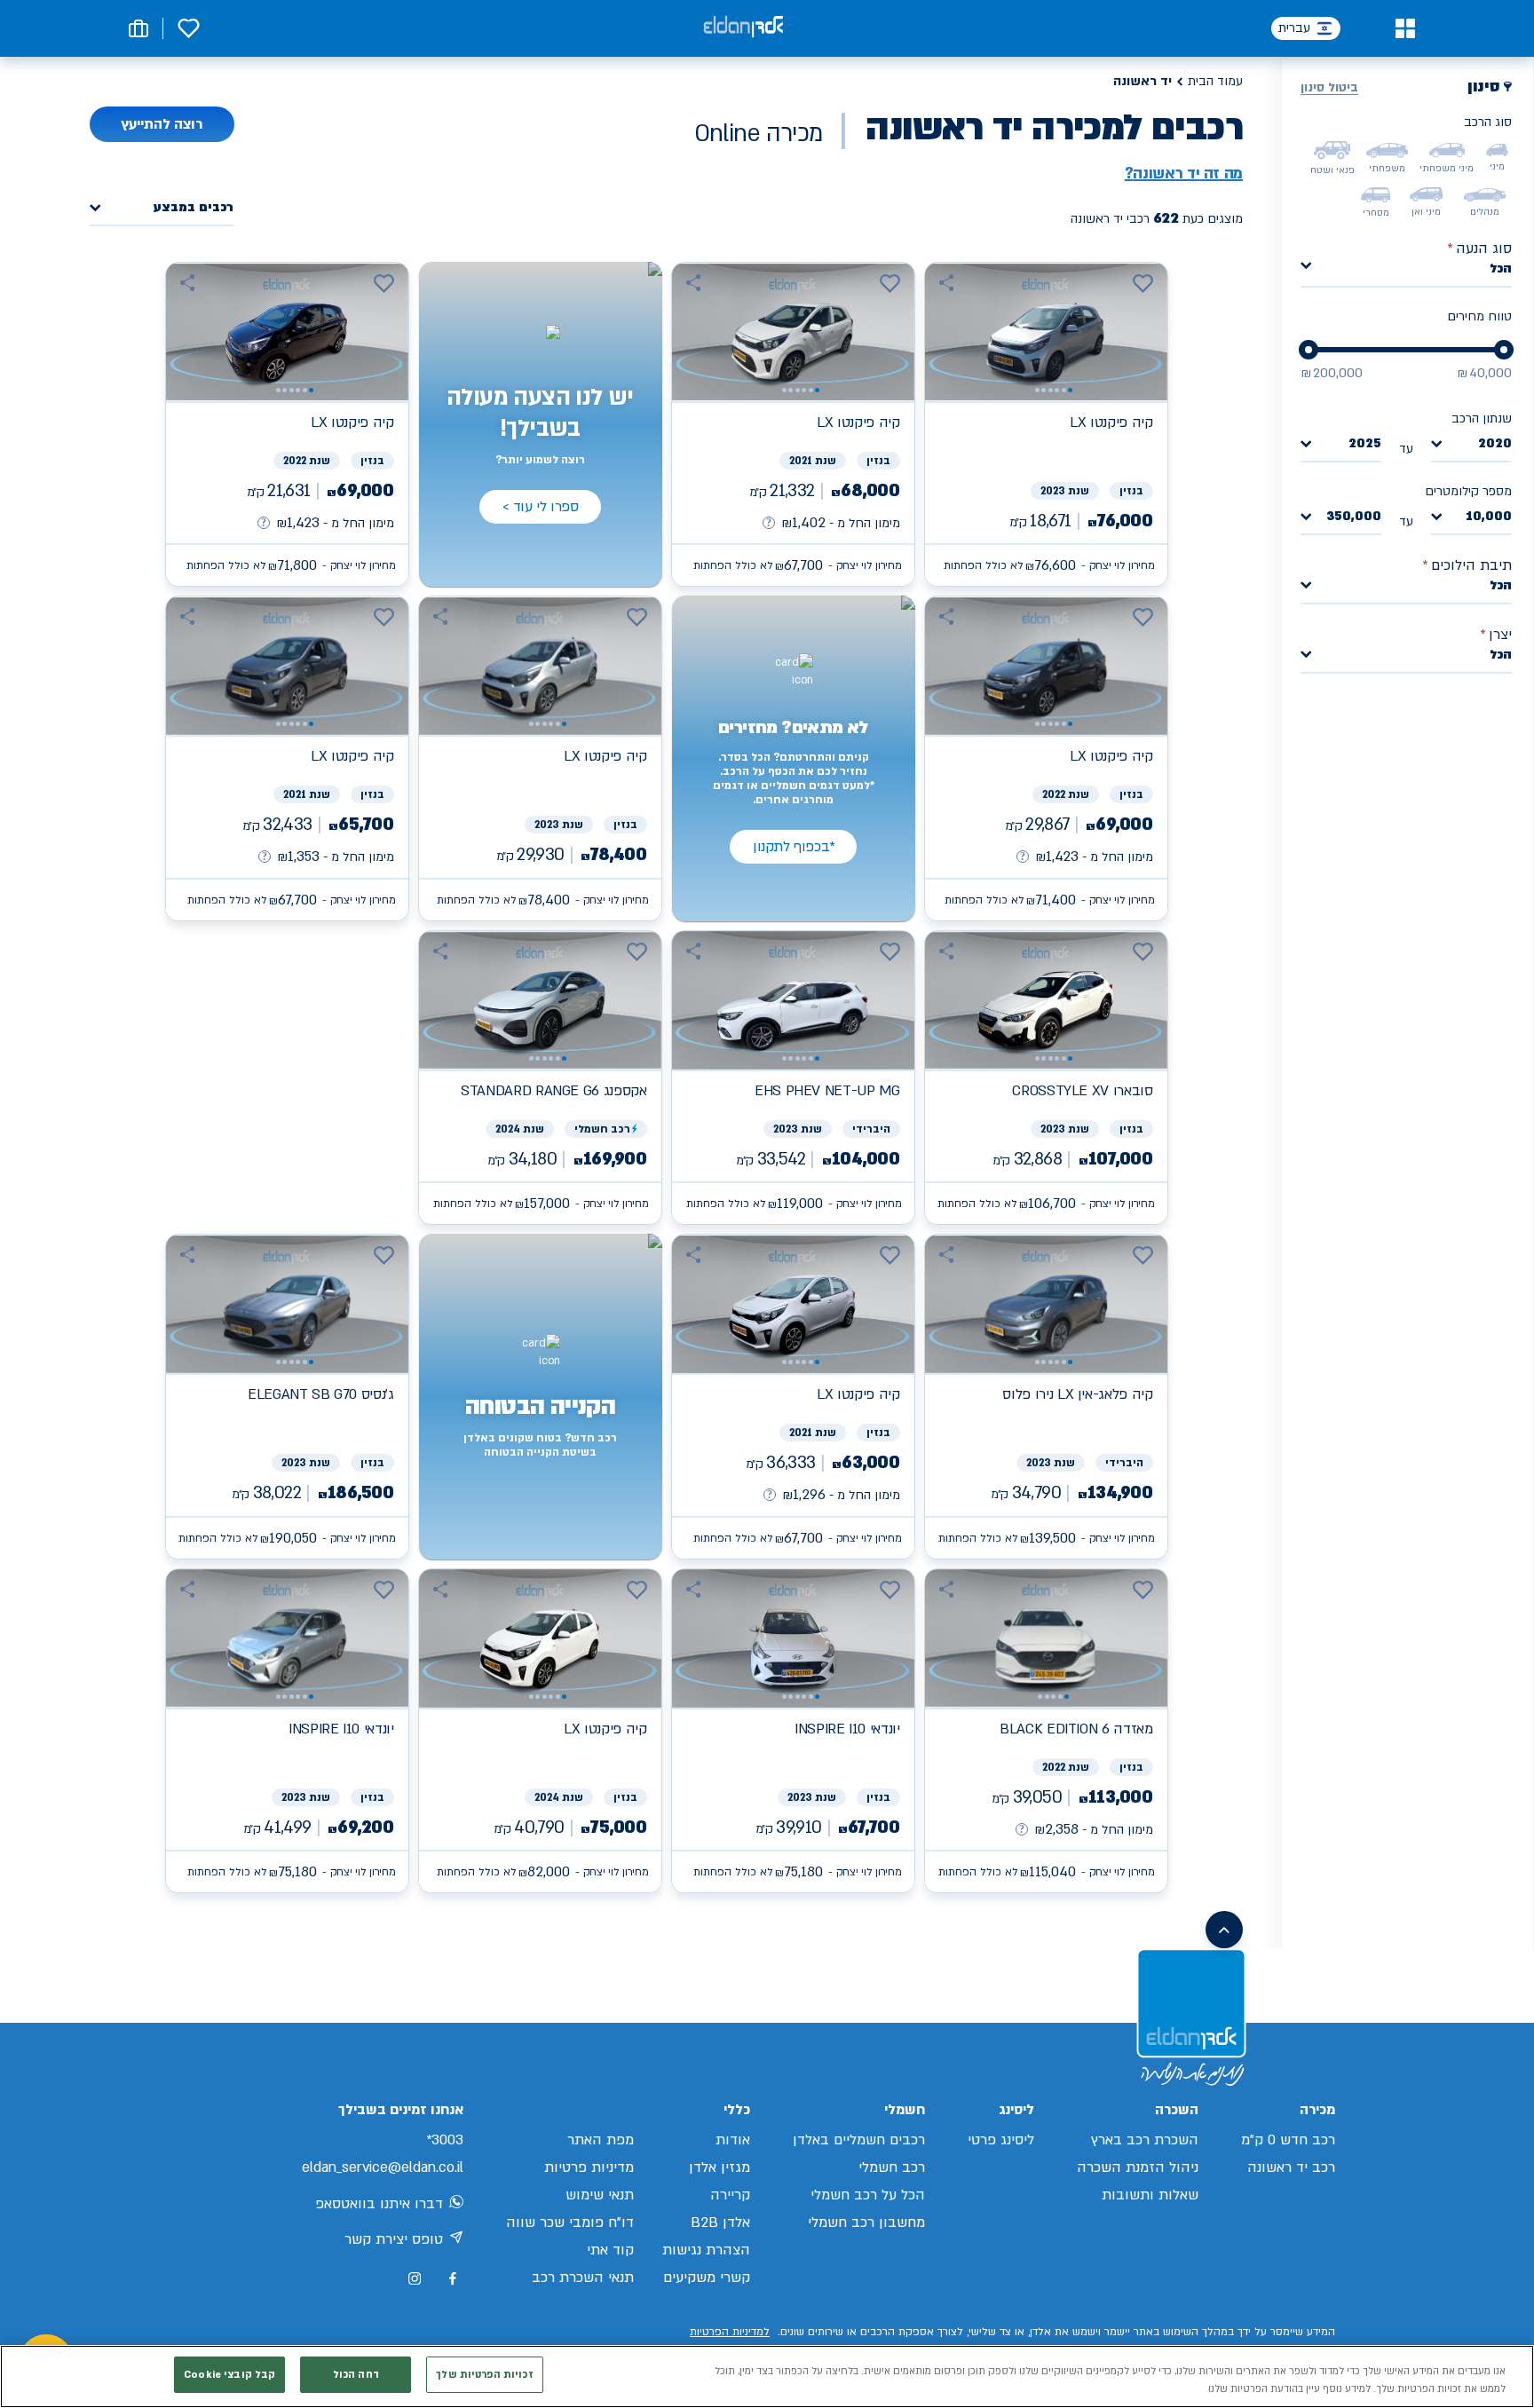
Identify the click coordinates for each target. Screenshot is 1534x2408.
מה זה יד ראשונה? (1184, 174)
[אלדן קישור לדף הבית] (743, 28)
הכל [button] (1501, 268)
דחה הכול (356, 2375)
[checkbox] (1497, 150)
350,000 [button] (1354, 517)
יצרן (1496, 635)
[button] (1405, 28)
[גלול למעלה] (1224, 1930)
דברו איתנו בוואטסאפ (379, 2204)
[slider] (1504, 350)
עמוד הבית (1215, 81)
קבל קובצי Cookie (229, 2375)
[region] (767, 2376)
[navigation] (1046, 424)
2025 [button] (1365, 444)
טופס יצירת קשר (394, 2239)
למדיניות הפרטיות (730, 2332)
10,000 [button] (1489, 517)
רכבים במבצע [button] (194, 208)
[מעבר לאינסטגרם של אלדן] (415, 2278)
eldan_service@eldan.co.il (383, 2167)
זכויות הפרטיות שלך (484, 2375)
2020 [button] (1495, 444)
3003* (445, 2140)
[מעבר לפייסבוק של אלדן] (452, 2279)
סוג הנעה (1479, 249)
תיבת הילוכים (1467, 565)
